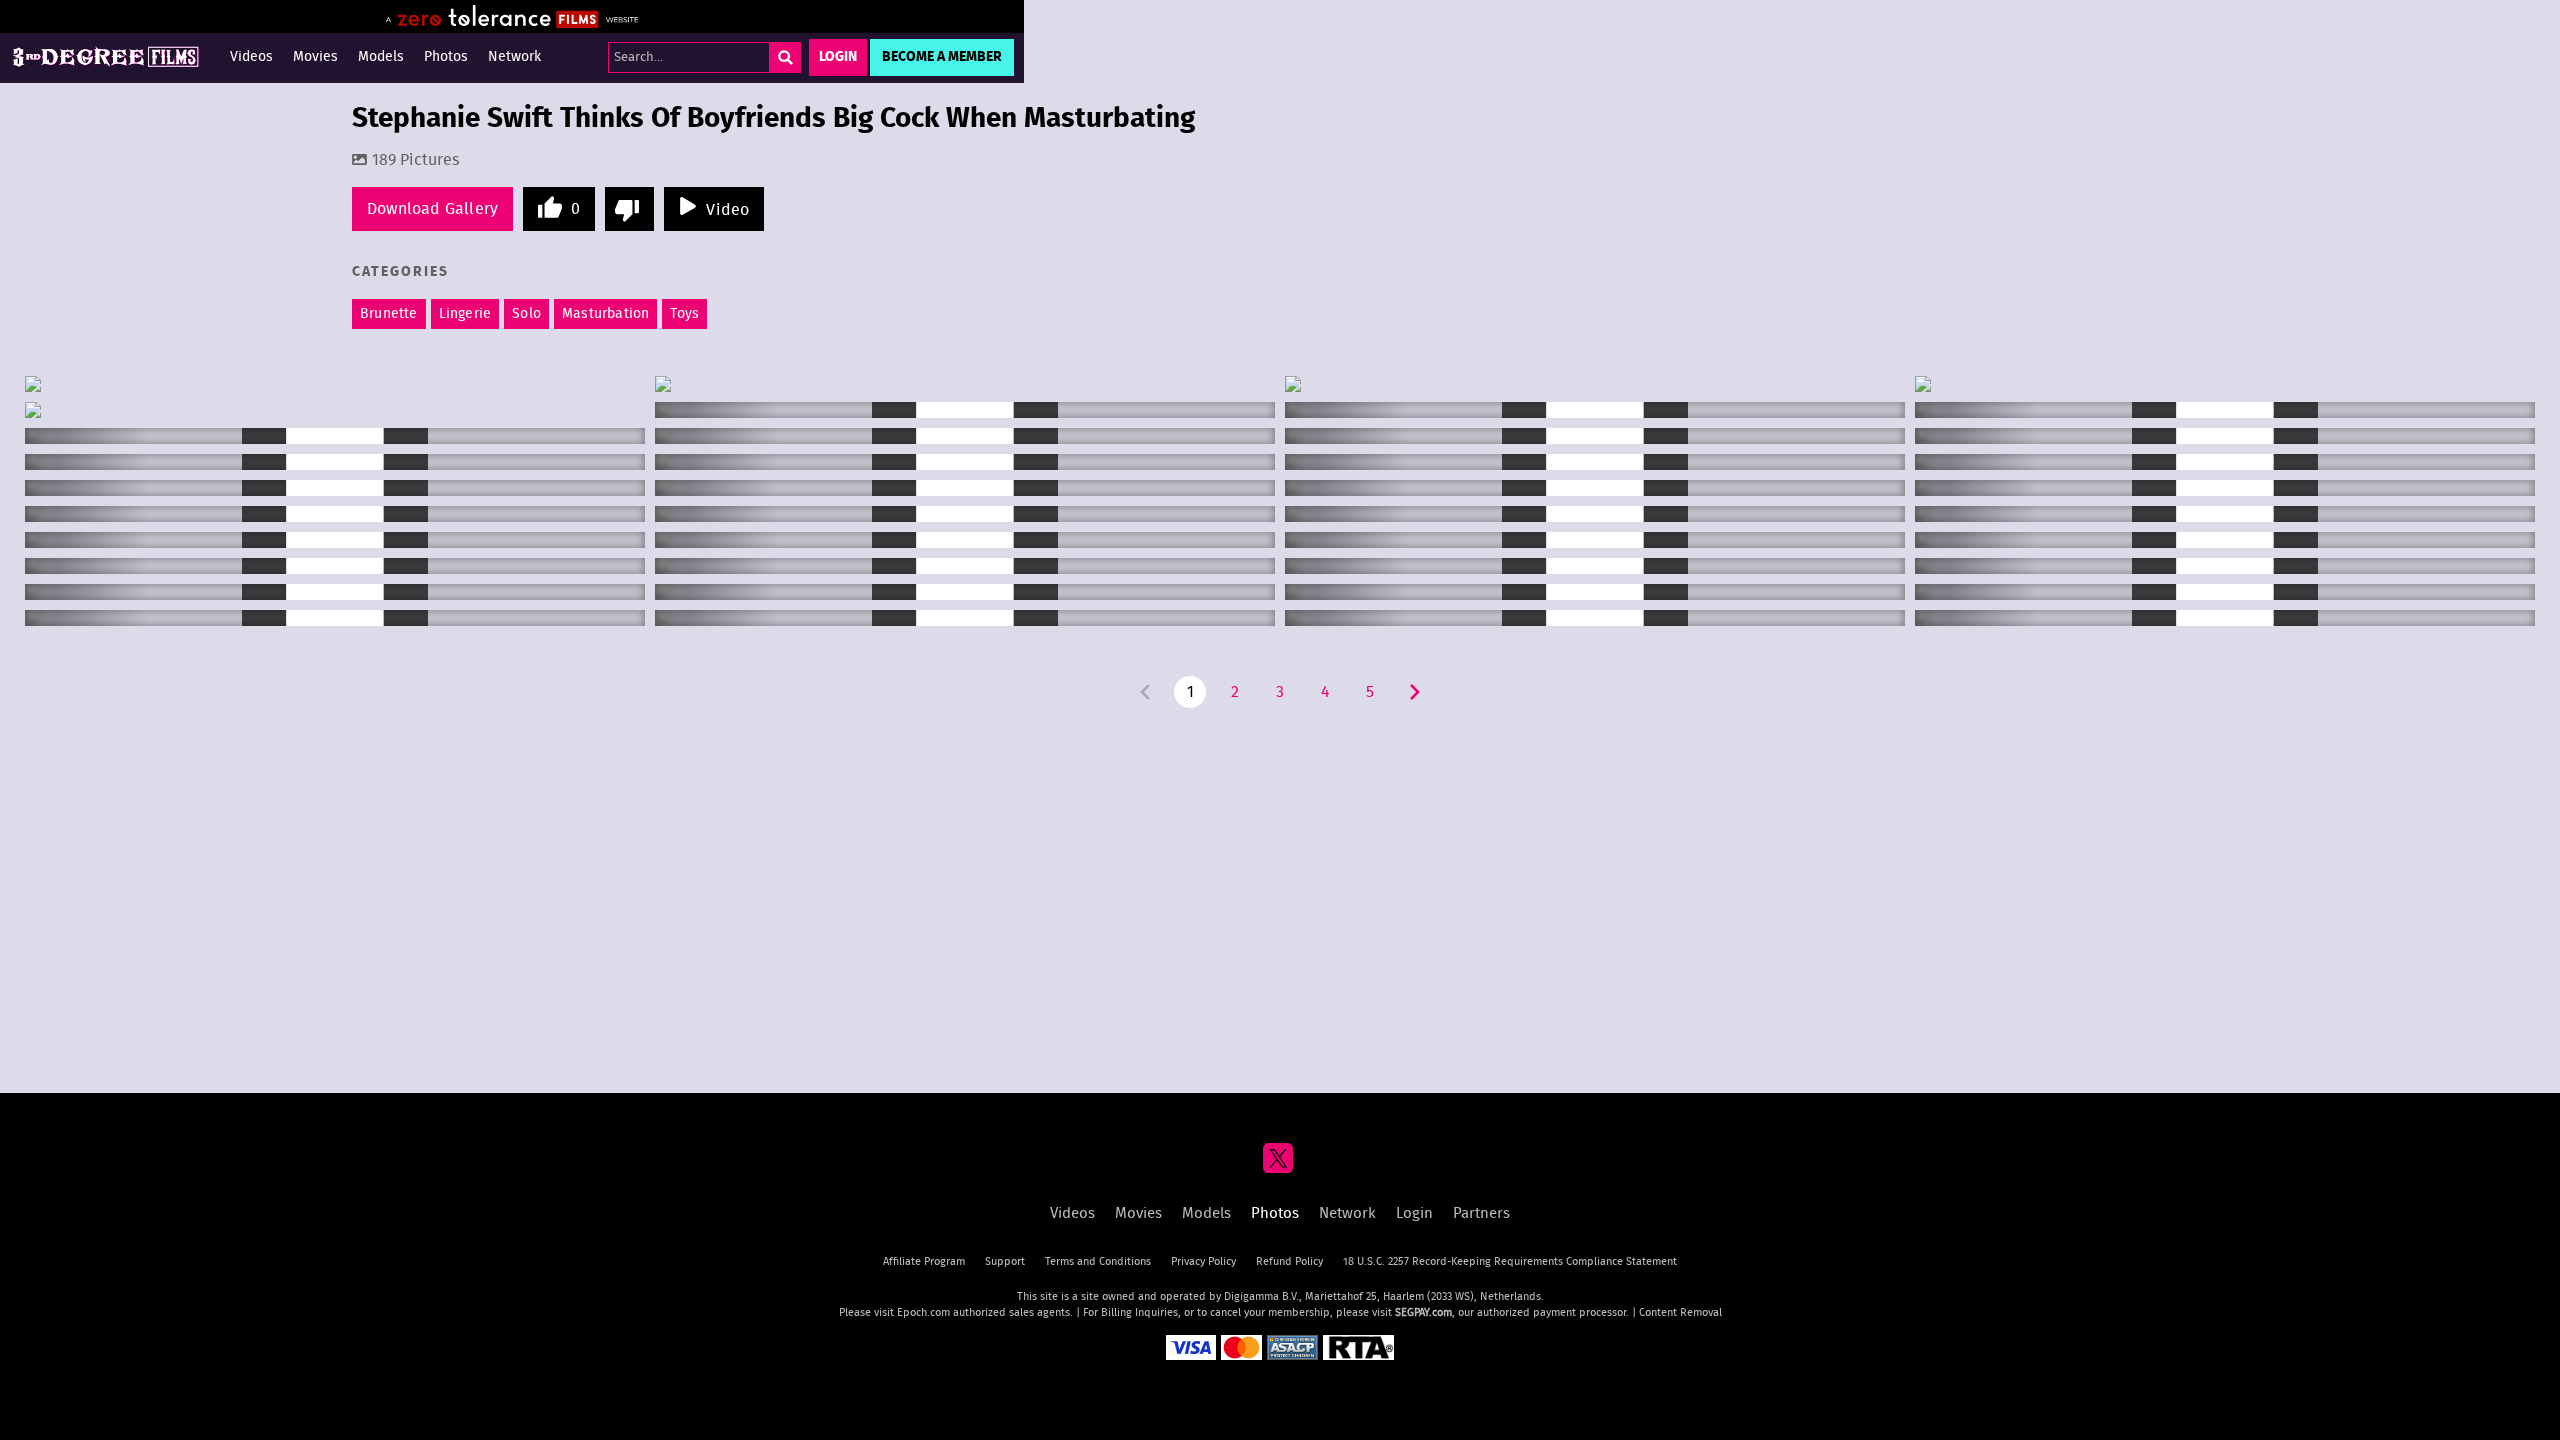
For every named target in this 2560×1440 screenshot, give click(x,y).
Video (727, 210)
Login (838, 57)
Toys (684, 314)
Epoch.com (923, 1312)
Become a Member (942, 57)
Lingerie (465, 314)
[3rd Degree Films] (105, 57)
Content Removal (1680, 1312)
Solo (526, 314)
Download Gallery (432, 209)
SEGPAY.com (1423, 1312)
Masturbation (605, 314)
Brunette (389, 314)
